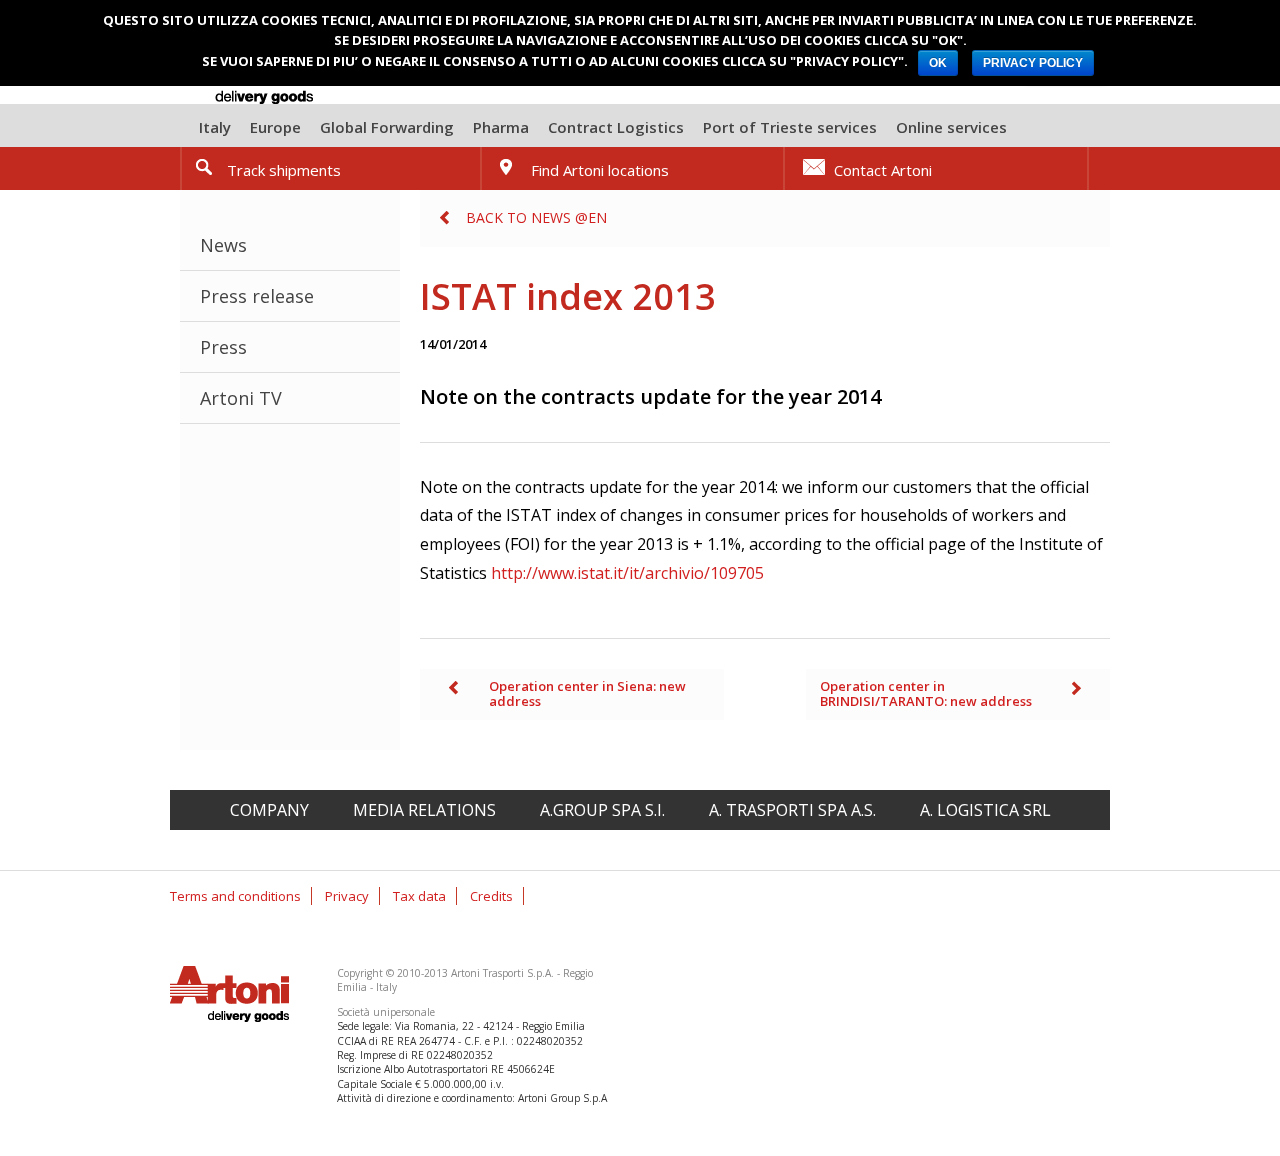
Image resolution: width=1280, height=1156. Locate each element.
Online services (951, 127)
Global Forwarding (387, 127)
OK (938, 63)
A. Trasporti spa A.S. (792, 810)
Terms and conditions (235, 896)
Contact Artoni (883, 170)
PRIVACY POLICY (1033, 63)
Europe (275, 127)
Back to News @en (536, 217)
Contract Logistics (616, 127)
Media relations (424, 810)
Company (269, 810)
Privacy (347, 896)
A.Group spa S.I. (602, 810)
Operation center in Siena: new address (587, 694)
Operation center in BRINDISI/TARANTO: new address (926, 694)
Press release (257, 296)
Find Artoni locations (600, 170)
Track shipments (284, 170)
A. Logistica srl (985, 810)
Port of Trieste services (790, 127)
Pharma (501, 127)
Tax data (419, 896)
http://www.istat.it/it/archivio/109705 (627, 573)
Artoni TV (241, 398)
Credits (491, 896)
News (223, 245)
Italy (215, 127)
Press (223, 347)
